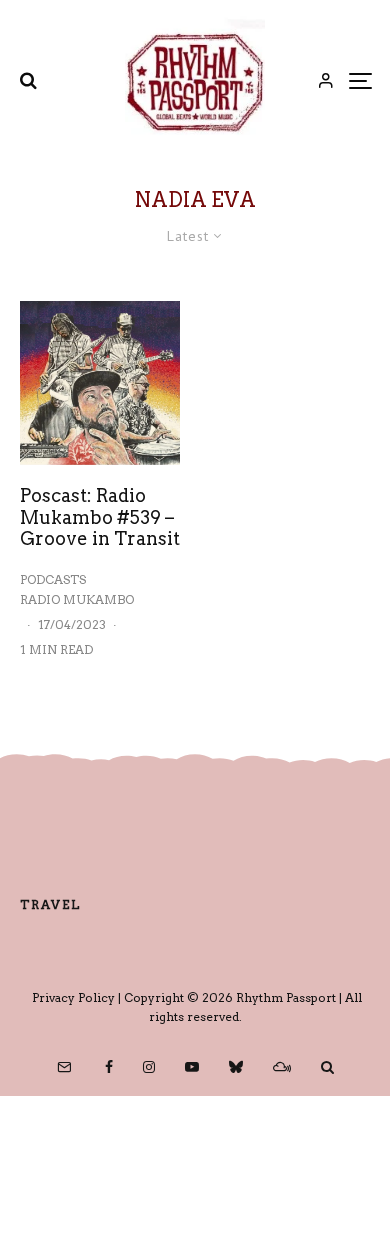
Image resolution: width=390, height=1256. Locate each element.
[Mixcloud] (282, 1067)
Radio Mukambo (77, 599)
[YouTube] (192, 1067)
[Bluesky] (236, 1067)
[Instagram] (149, 1067)
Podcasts (53, 579)
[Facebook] (109, 1067)
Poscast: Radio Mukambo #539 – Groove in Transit (100, 517)
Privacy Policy (73, 997)
